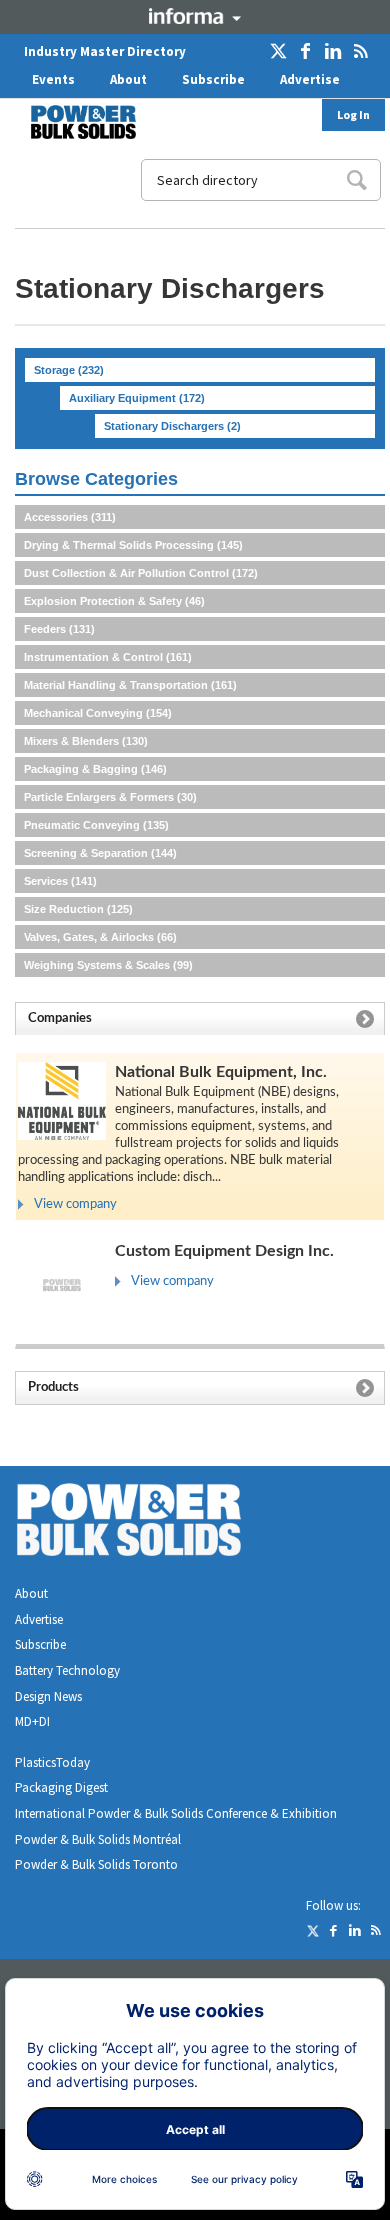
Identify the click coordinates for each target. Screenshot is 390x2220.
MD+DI (32, 1721)
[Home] (71, 122)
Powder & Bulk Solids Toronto (96, 1864)
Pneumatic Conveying (96, 825)
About (128, 79)
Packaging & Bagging (95, 769)
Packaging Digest (61, 1787)
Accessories (70, 517)
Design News (48, 1696)
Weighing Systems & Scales (108, 965)
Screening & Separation (100, 853)
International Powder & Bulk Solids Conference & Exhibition (176, 1813)
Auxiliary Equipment (137, 398)
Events (53, 79)
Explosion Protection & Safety (114, 601)
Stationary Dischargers (172, 426)
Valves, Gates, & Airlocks (100, 937)
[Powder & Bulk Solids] (153, 1523)
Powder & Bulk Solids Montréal (98, 1839)
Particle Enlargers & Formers (110, 797)
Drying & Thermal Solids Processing (133, 545)
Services (60, 881)
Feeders (59, 629)
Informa (195, 16)
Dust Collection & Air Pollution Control (141, 573)
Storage (69, 370)
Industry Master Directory (105, 51)
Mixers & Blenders (86, 741)
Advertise (310, 79)
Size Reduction (78, 909)
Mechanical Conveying (98, 713)
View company (75, 1204)
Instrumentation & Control (108, 657)
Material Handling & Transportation (130, 685)
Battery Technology (67, 1670)
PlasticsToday (52, 1762)
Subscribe (213, 79)
